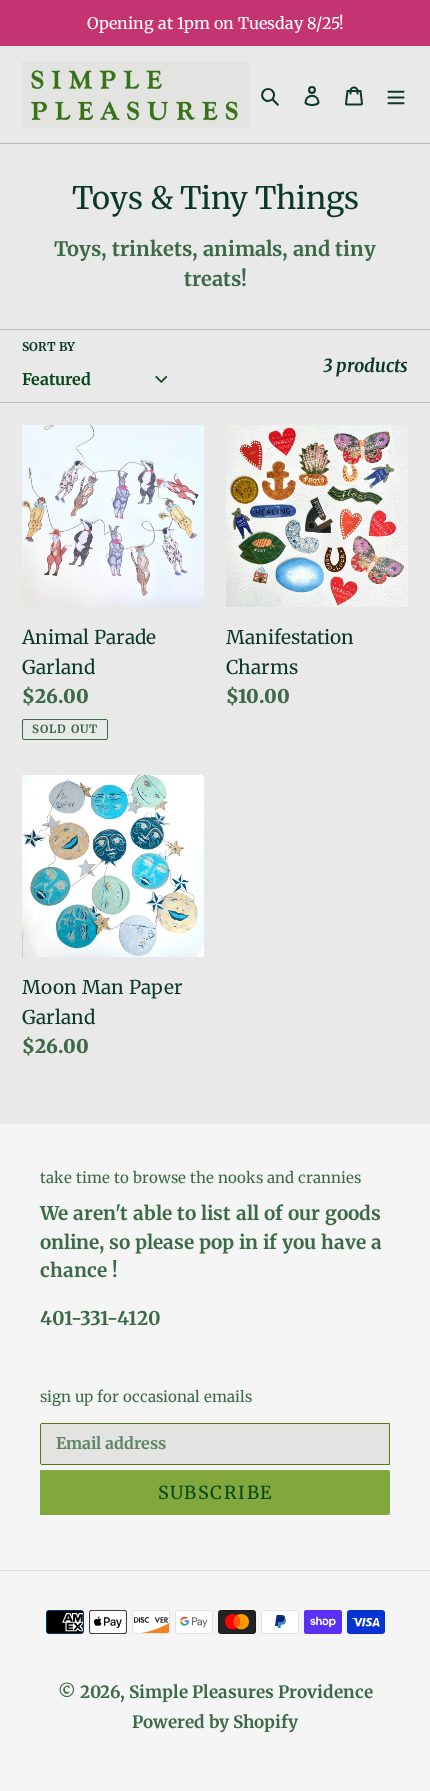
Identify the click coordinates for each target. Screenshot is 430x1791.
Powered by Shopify (215, 1722)
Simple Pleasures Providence (251, 1692)
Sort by (48, 346)
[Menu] (396, 95)
